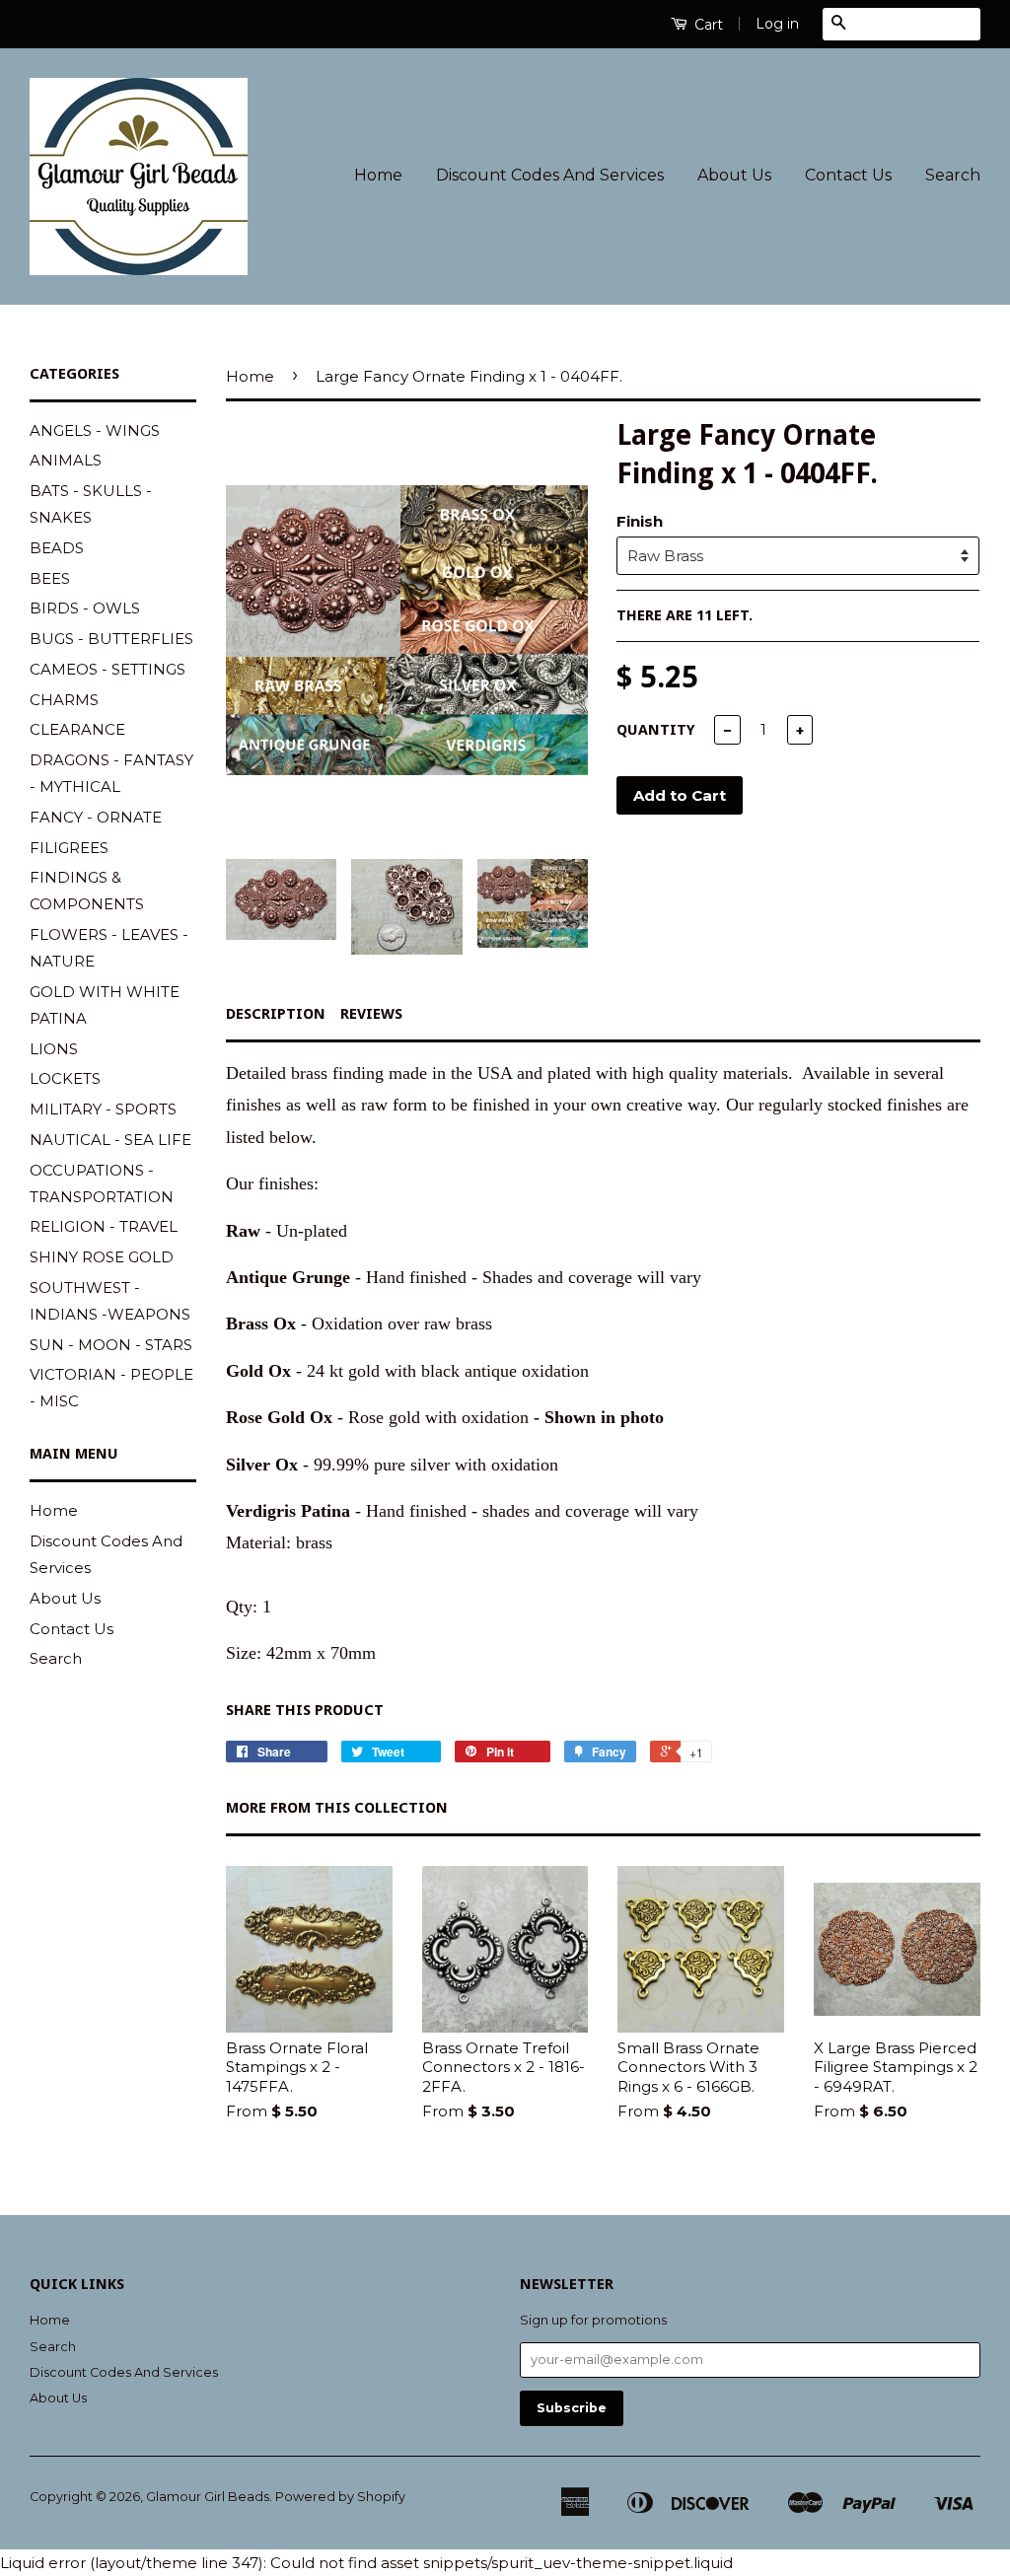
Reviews (371, 1014)
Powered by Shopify (340, 2497)
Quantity (656, 730)
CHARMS (64, 700)
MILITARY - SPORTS (103, 1109)
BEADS (57, 548)
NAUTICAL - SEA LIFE (110, 1140)
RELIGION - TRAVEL (104, 1226)
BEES (50, 578)
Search (953, 175)
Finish (640, 521)
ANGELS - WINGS (95, 430)
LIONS (54, 1049)
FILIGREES (69, 848)
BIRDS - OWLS (85, 608)
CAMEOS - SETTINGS (108, 669)
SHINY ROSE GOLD (102, 1257)
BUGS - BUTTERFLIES (111, 639)
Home (378, 175)
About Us (734, 175)
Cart (707, 25)
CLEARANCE (77, 729)
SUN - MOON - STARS (111, 1345)
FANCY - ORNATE (96, 817)
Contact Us (848, 175)
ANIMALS (66, 460)
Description (276, 1014)
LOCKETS (65, 1078)
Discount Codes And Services (550, 175)
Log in (777, 24)
